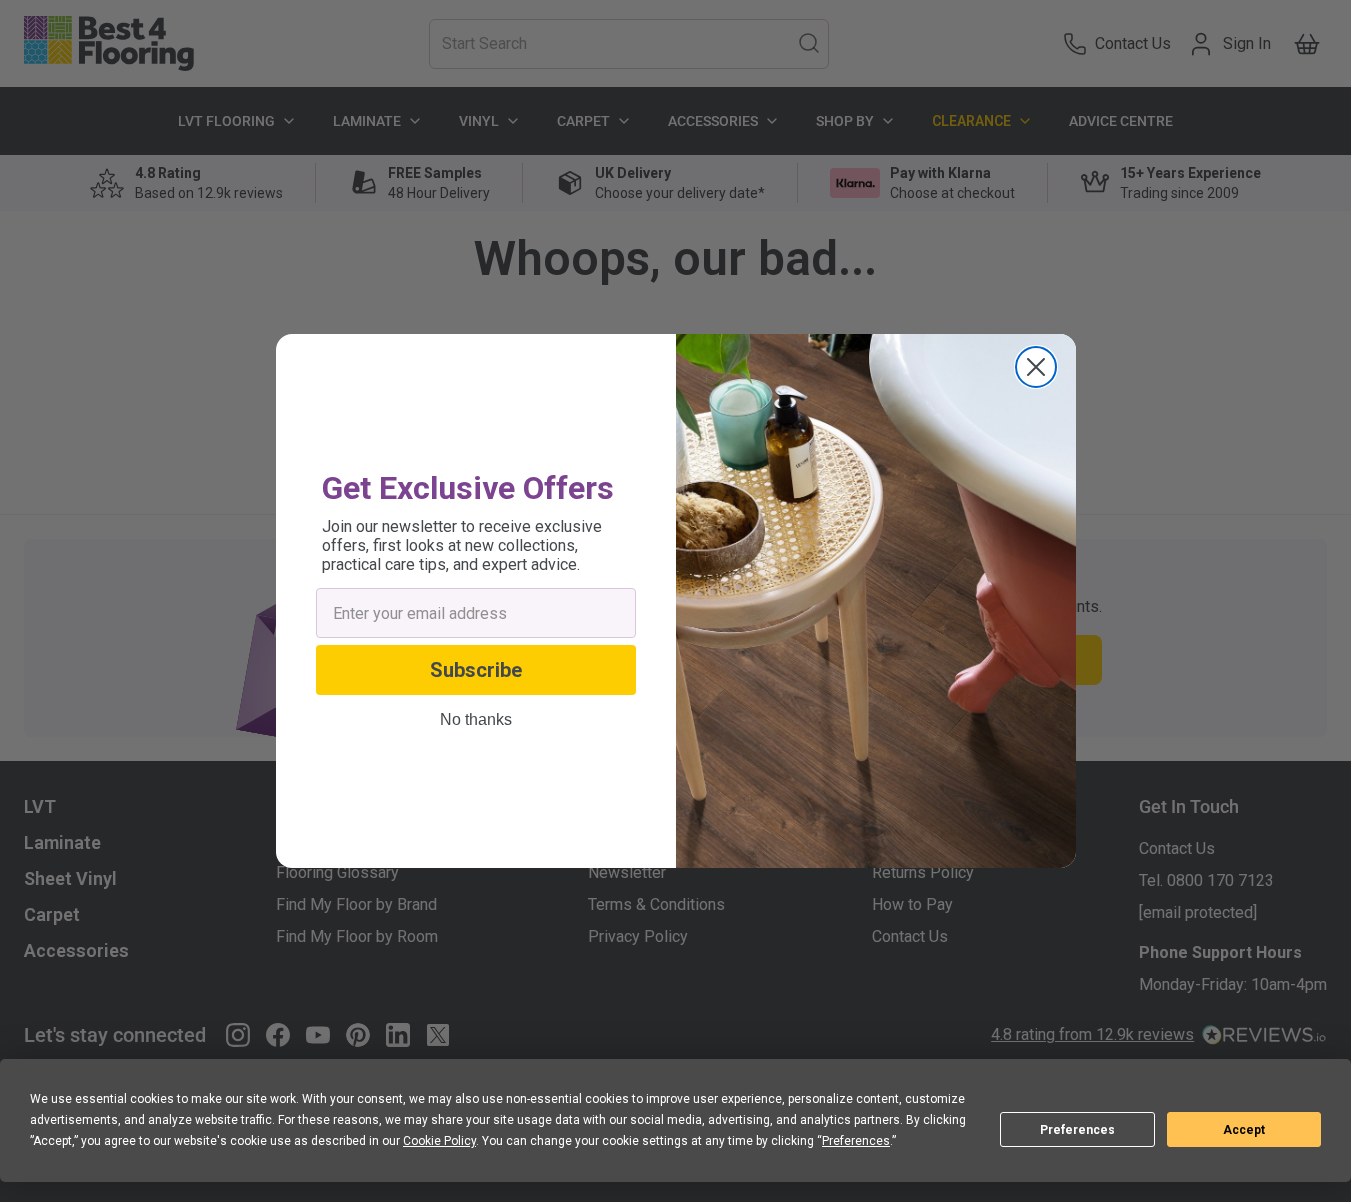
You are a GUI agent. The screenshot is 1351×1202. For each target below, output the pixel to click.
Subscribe (476, 670)
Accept (1244, 1130)
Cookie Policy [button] (439, 1141)
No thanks (476, 720)
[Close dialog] (1036, 367)
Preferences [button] (856, 1141)
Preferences (1077, 1130)
